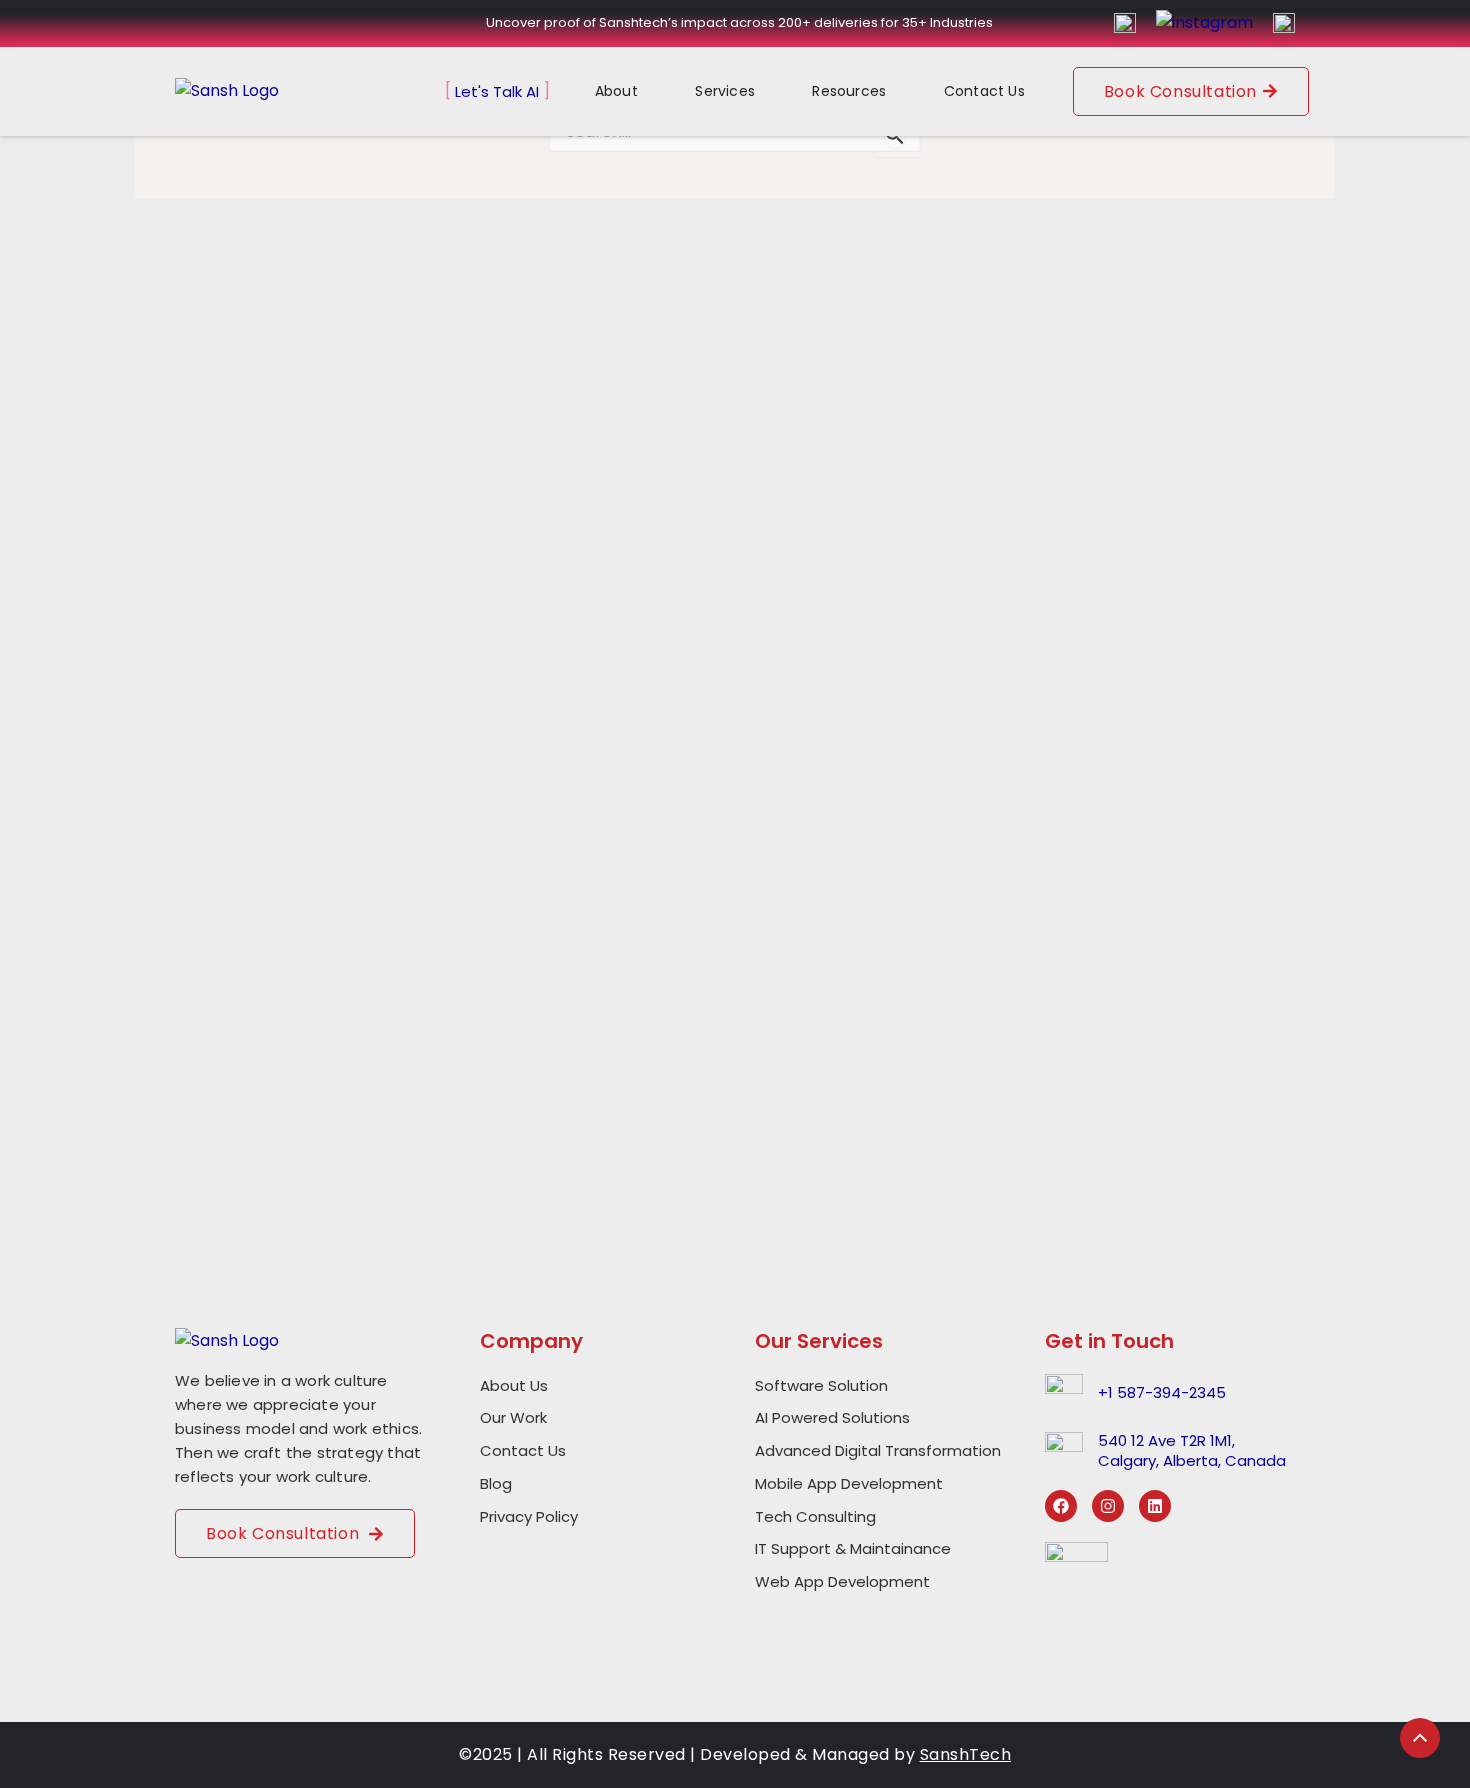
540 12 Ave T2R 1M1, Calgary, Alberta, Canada (1192, 1450)
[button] (630, 91)
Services (725, 91)
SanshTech (966, 1754)
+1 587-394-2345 (1162, 1392)
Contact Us (984, 91)
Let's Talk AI (497, 91)
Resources (849, 91)
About (616, 91)
